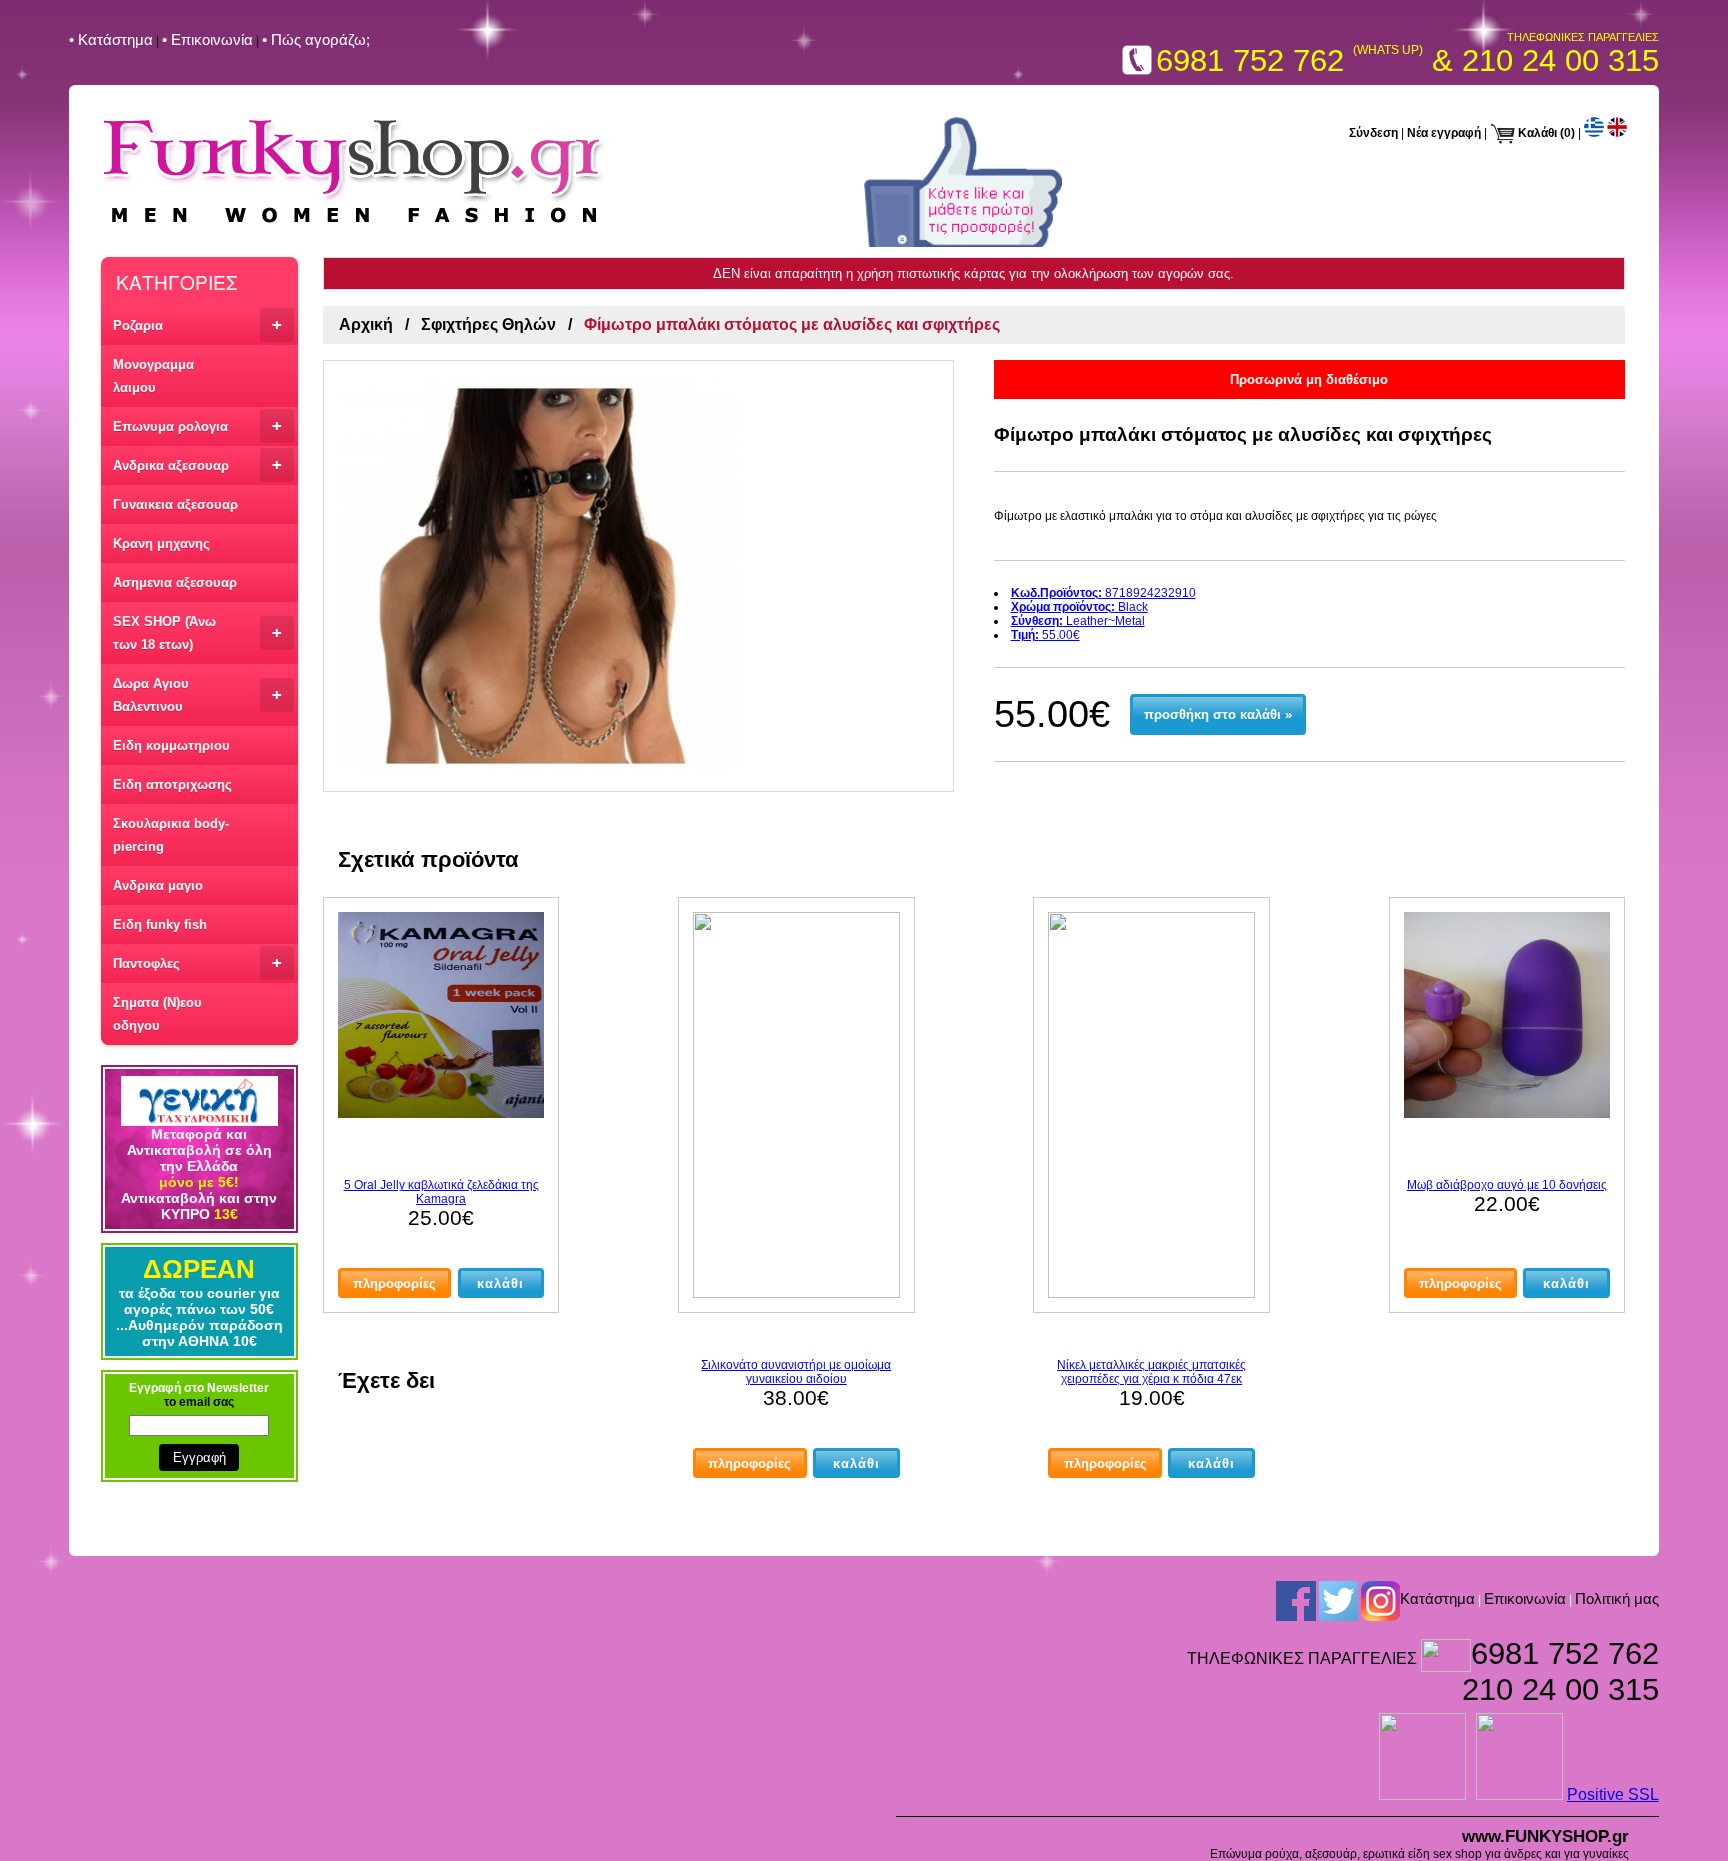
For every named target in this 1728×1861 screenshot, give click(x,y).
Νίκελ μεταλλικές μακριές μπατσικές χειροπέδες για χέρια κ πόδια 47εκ (1151, 1372)
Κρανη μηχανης (161, 543)
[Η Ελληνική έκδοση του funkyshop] (1594, 133)
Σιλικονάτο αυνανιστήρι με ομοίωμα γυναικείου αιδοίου (796, 1372)
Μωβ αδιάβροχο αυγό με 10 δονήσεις (1507, 1185)
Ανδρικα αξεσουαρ (197, 464)
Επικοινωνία (1525, 1598)
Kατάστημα (1437, 1598)
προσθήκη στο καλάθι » (1218, 714)
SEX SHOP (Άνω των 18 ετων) (197, 633)
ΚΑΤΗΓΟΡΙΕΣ (176, 281)
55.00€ (1045, 635)
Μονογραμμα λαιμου (153, 376)
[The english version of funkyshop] (1617, 133)
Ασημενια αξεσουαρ (175, 582)
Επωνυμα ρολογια (197, 425)
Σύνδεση (1373, 133)
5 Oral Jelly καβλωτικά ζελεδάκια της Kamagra (441, 1192)
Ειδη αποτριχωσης (172, 784)
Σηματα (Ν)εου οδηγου (157, 1014)
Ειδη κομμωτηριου (171, 745)
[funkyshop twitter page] (1338, 1600)
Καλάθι (1537, 133)
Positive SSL (1613, 1794)
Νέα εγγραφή (1444, 133)
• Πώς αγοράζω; (316, 39)
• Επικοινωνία (207, 39)
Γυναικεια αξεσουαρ (175, 504)
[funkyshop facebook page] (1296, 1600)
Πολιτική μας (1617, 1598)
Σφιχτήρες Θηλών (488, 324)
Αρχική (366, 324)
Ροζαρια (197, 324)
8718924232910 (1103, 593)
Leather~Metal (1078, 621)
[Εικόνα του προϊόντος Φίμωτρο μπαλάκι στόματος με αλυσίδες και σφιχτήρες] (639, 576)
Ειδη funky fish (160, 924)
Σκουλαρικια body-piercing (171, 835)
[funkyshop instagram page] (1380, 1600)
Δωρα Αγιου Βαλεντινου (197, 695)
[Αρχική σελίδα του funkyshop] (353, 225)
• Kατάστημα (111, 39)
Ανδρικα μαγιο (158, 885)
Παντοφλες (197, 962)
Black (1079, 607)
